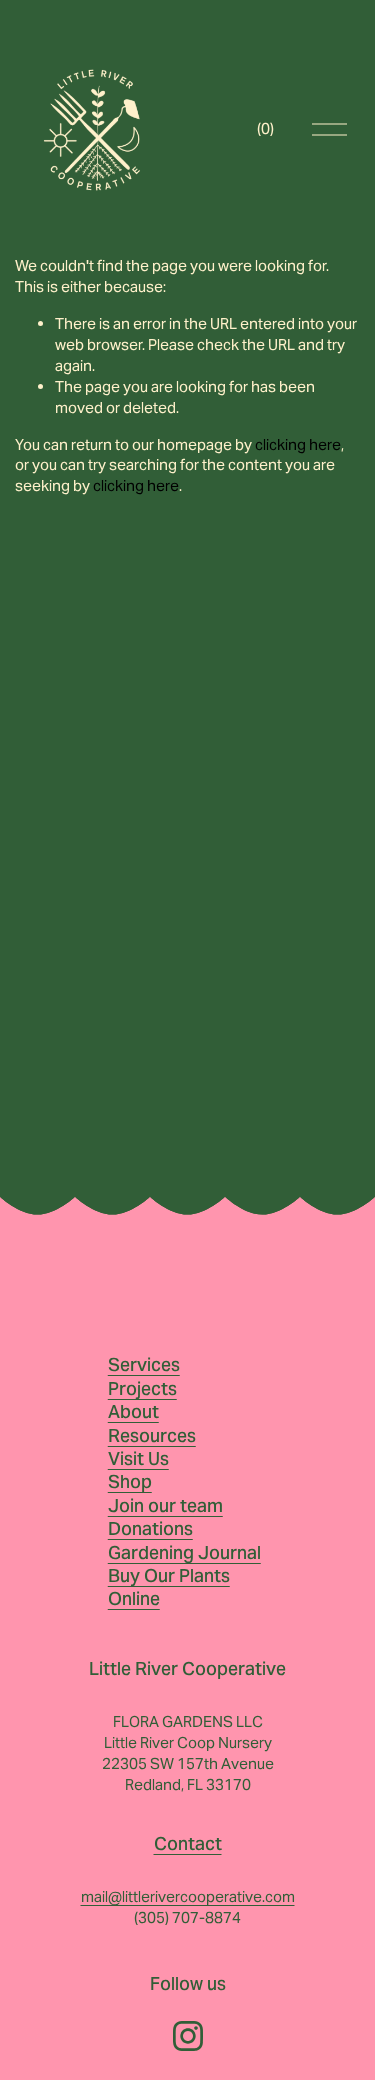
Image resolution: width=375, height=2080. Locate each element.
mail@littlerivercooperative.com (188, 1896)
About (133, 1411)
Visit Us (138, 1458)
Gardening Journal (184, 1552)
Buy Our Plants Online (169, 1587)
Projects (142, 1388)
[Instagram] (188, 2036)
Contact (188, 1843)
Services (144, 1364)
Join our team (165, 1505)
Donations (150, 1528)
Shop (130, 1481)
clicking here (298, 444)
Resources (152, 1435)
